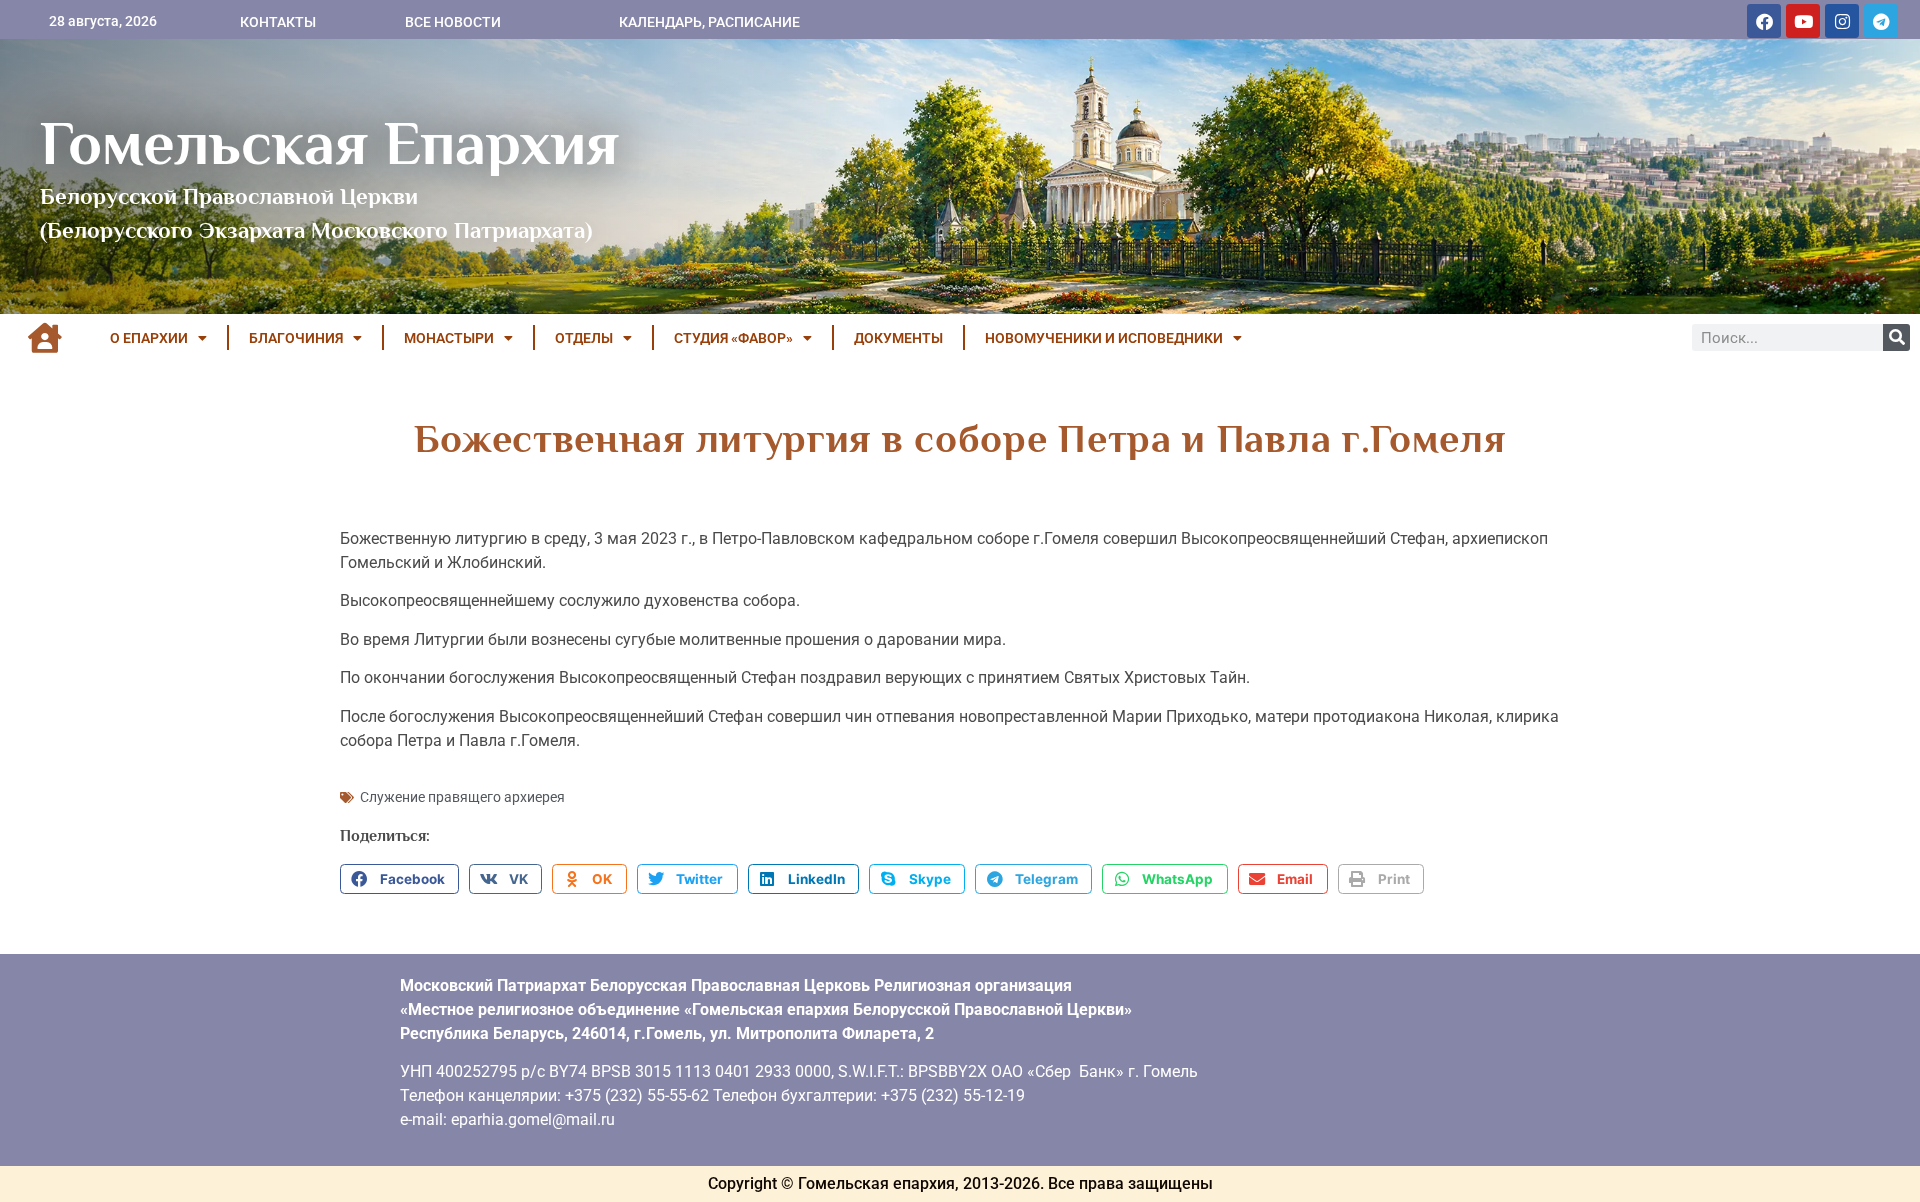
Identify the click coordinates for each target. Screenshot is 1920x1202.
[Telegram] (1881, 21)
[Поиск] (1896, 337)
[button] (399, 879)
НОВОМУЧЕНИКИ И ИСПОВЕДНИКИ (1104, 338)
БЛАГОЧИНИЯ (296, 338)
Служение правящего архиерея (462, 797)
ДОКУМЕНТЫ (898, 338)
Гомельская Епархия (329, 143)
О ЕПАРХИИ (149, 338)
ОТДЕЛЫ (584, 338)
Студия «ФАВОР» (733, 338)
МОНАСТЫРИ (449, 338)
